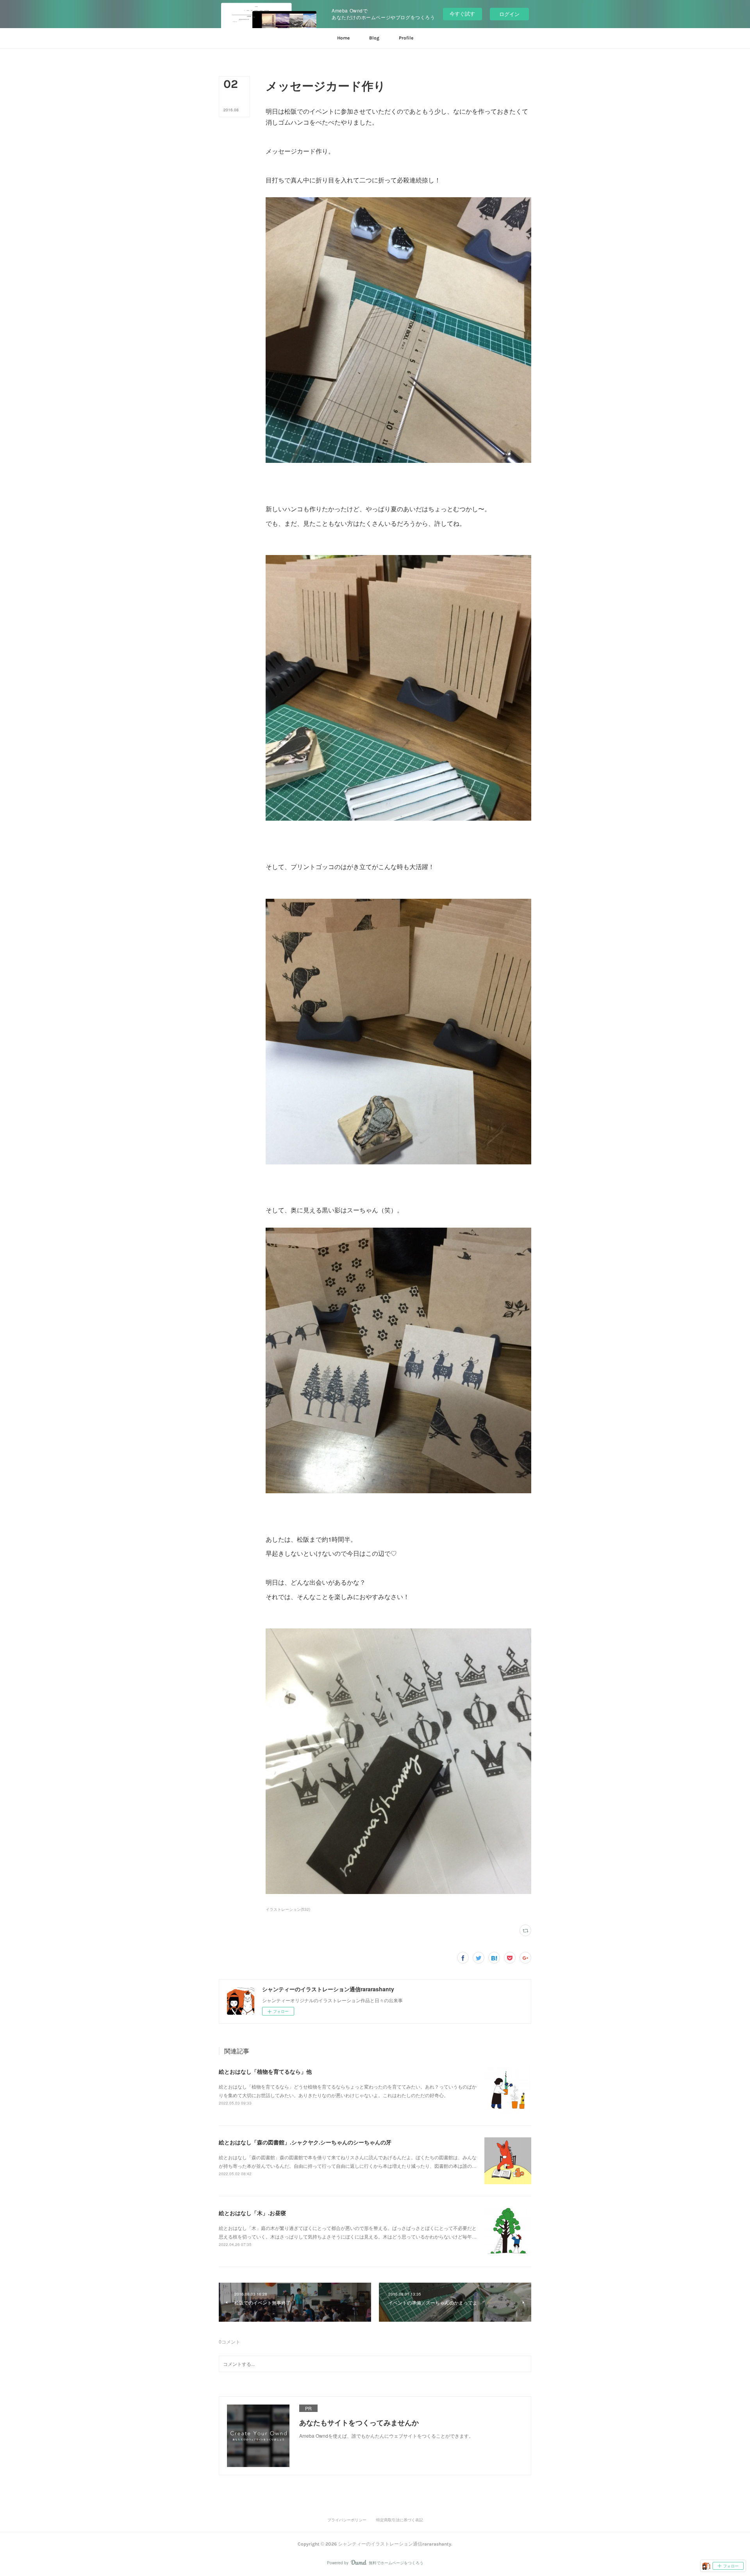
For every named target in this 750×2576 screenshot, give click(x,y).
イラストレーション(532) (288, 1909)
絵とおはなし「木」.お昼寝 (252, 2213)
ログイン (509, 14)
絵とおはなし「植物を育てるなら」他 (265, 2071)
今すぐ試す (462, 13)
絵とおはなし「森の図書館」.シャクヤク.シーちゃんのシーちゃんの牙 (305, 2142)
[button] (343, 38)
